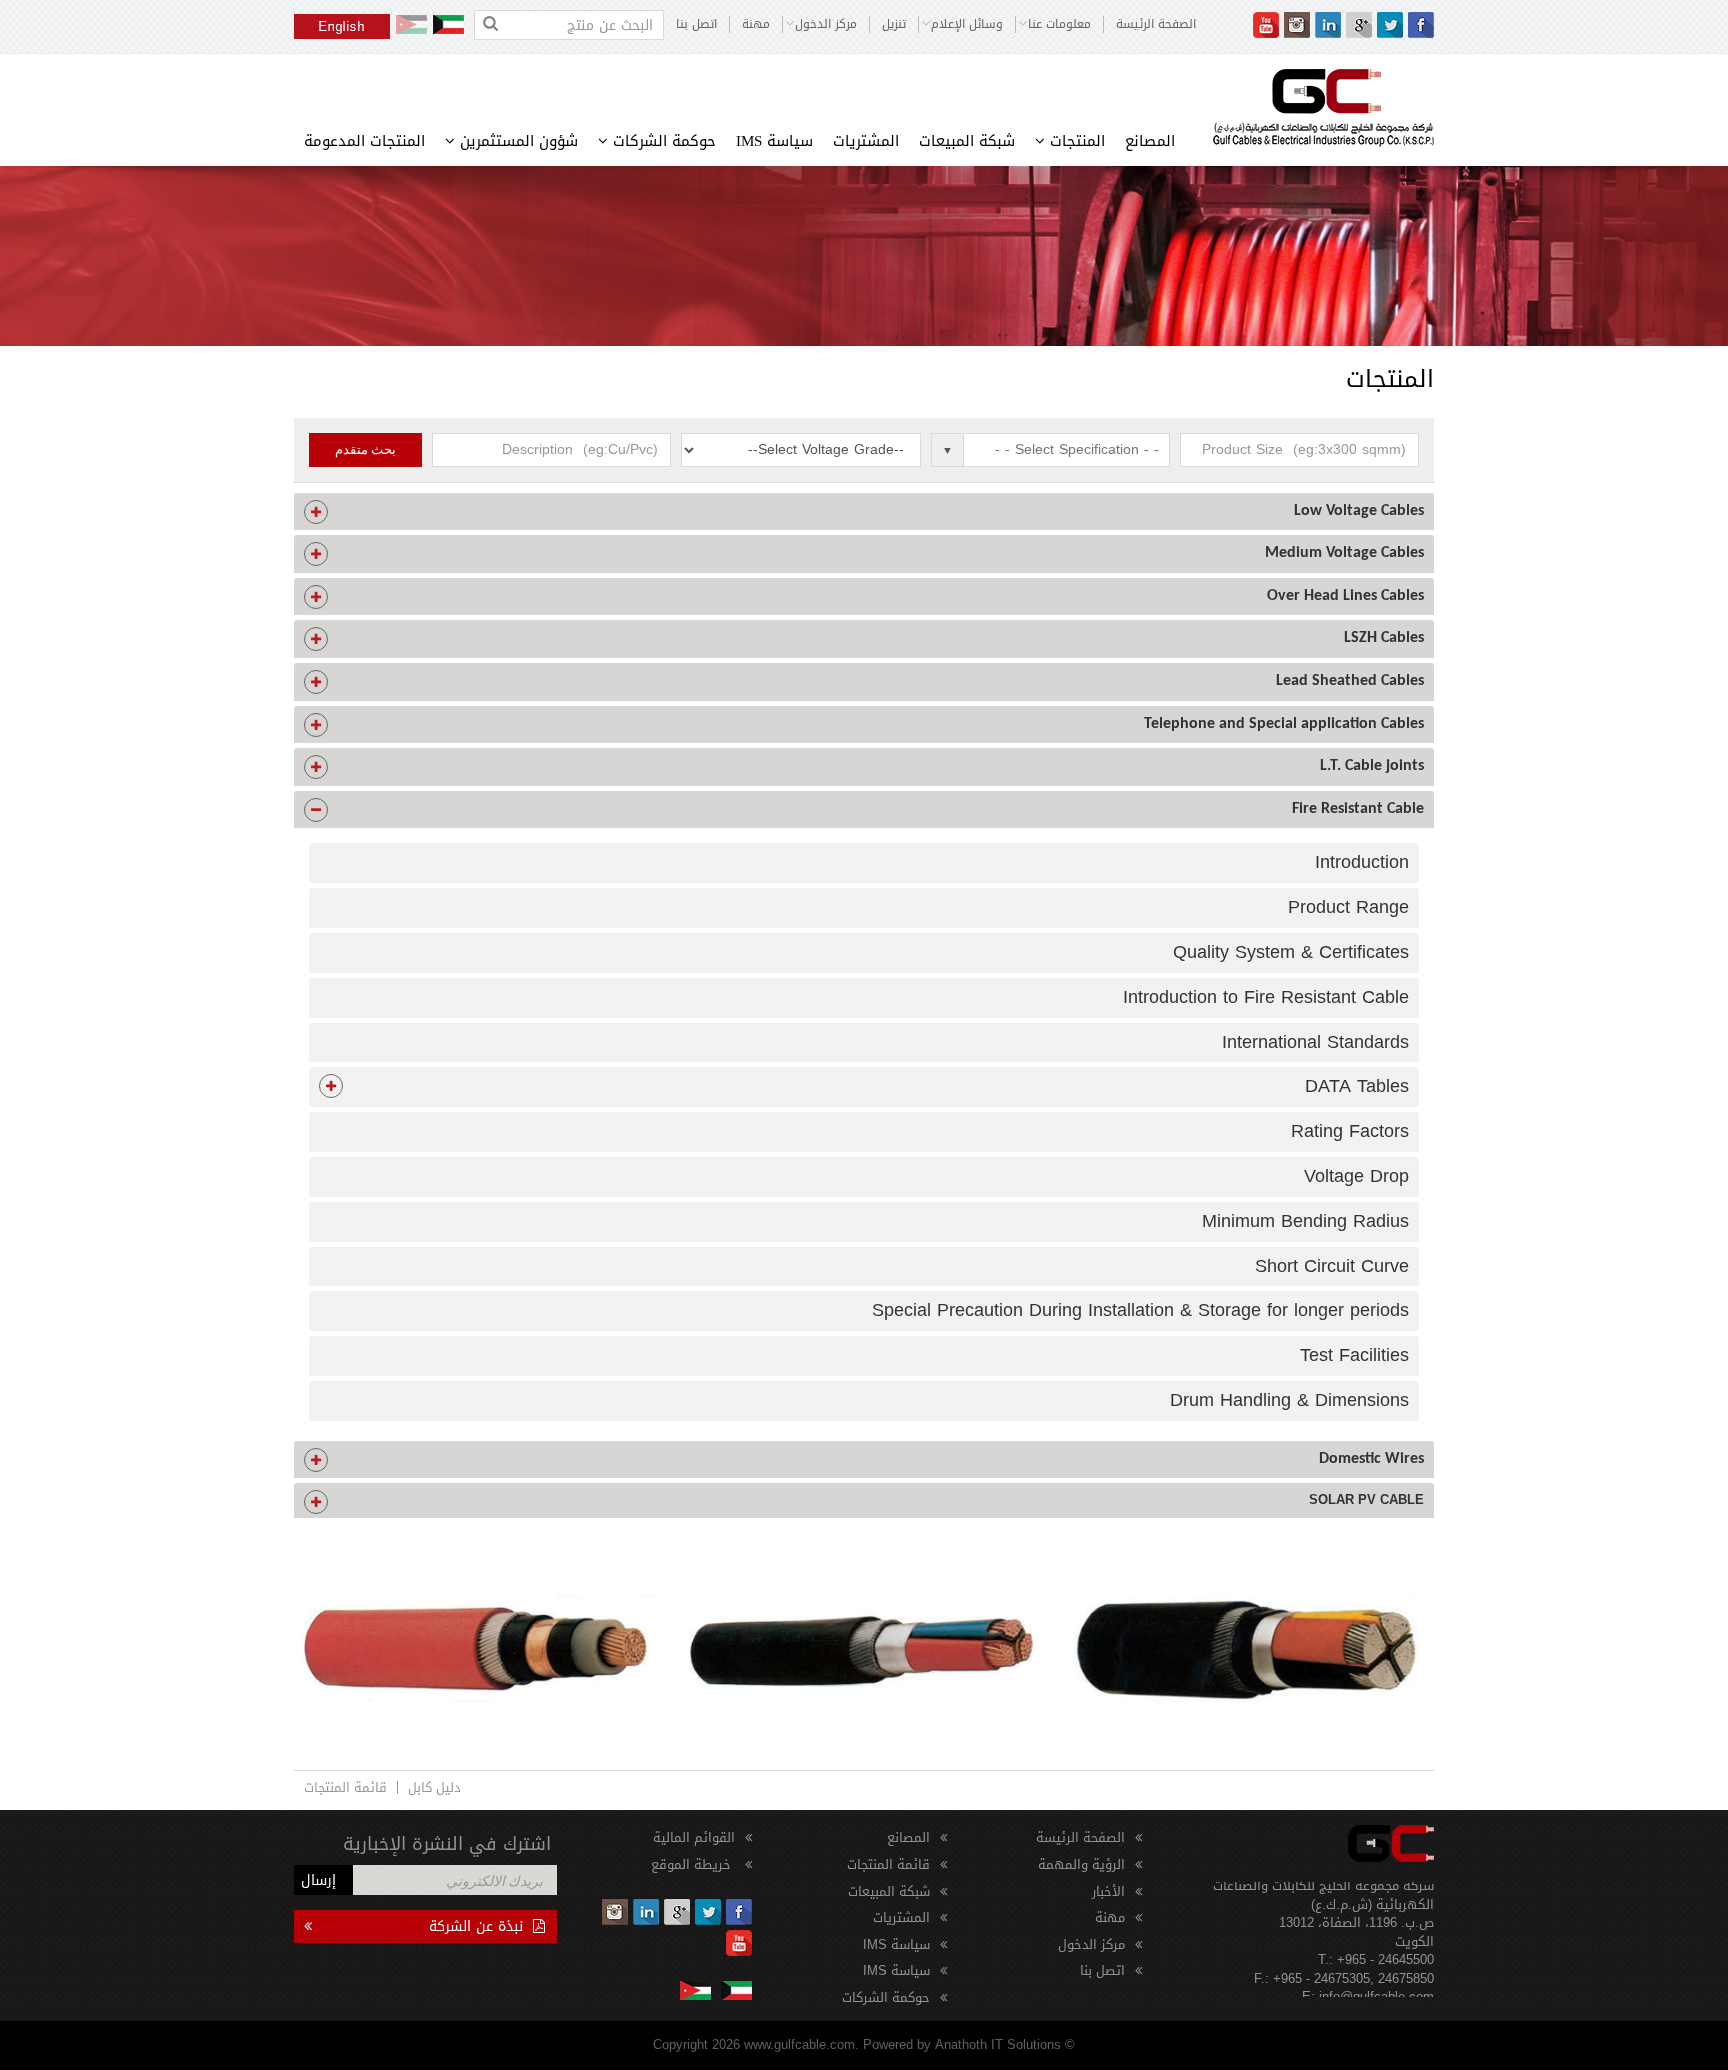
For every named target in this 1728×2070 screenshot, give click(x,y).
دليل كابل (434, 1787)
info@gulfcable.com (1376, 1975)
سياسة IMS (774, 141)
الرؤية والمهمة (1081, 1864)
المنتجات (1075, 141)
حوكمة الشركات (662, 141)
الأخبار (1108, 1891)
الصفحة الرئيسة (1156, 24)
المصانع (1150, 141)
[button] (864, 512)
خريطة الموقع (693, 1864)
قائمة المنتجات (345, 1787)
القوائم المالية (694, 1837)
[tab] (864, 512)
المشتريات (866, 141)
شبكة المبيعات (967, 141)
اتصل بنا (696, 24)
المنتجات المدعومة (364, 141)
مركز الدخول (1091, 1944)
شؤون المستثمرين (516, 141)
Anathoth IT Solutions (998, 2044)
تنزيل (894, 24)
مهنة (756, 24)
